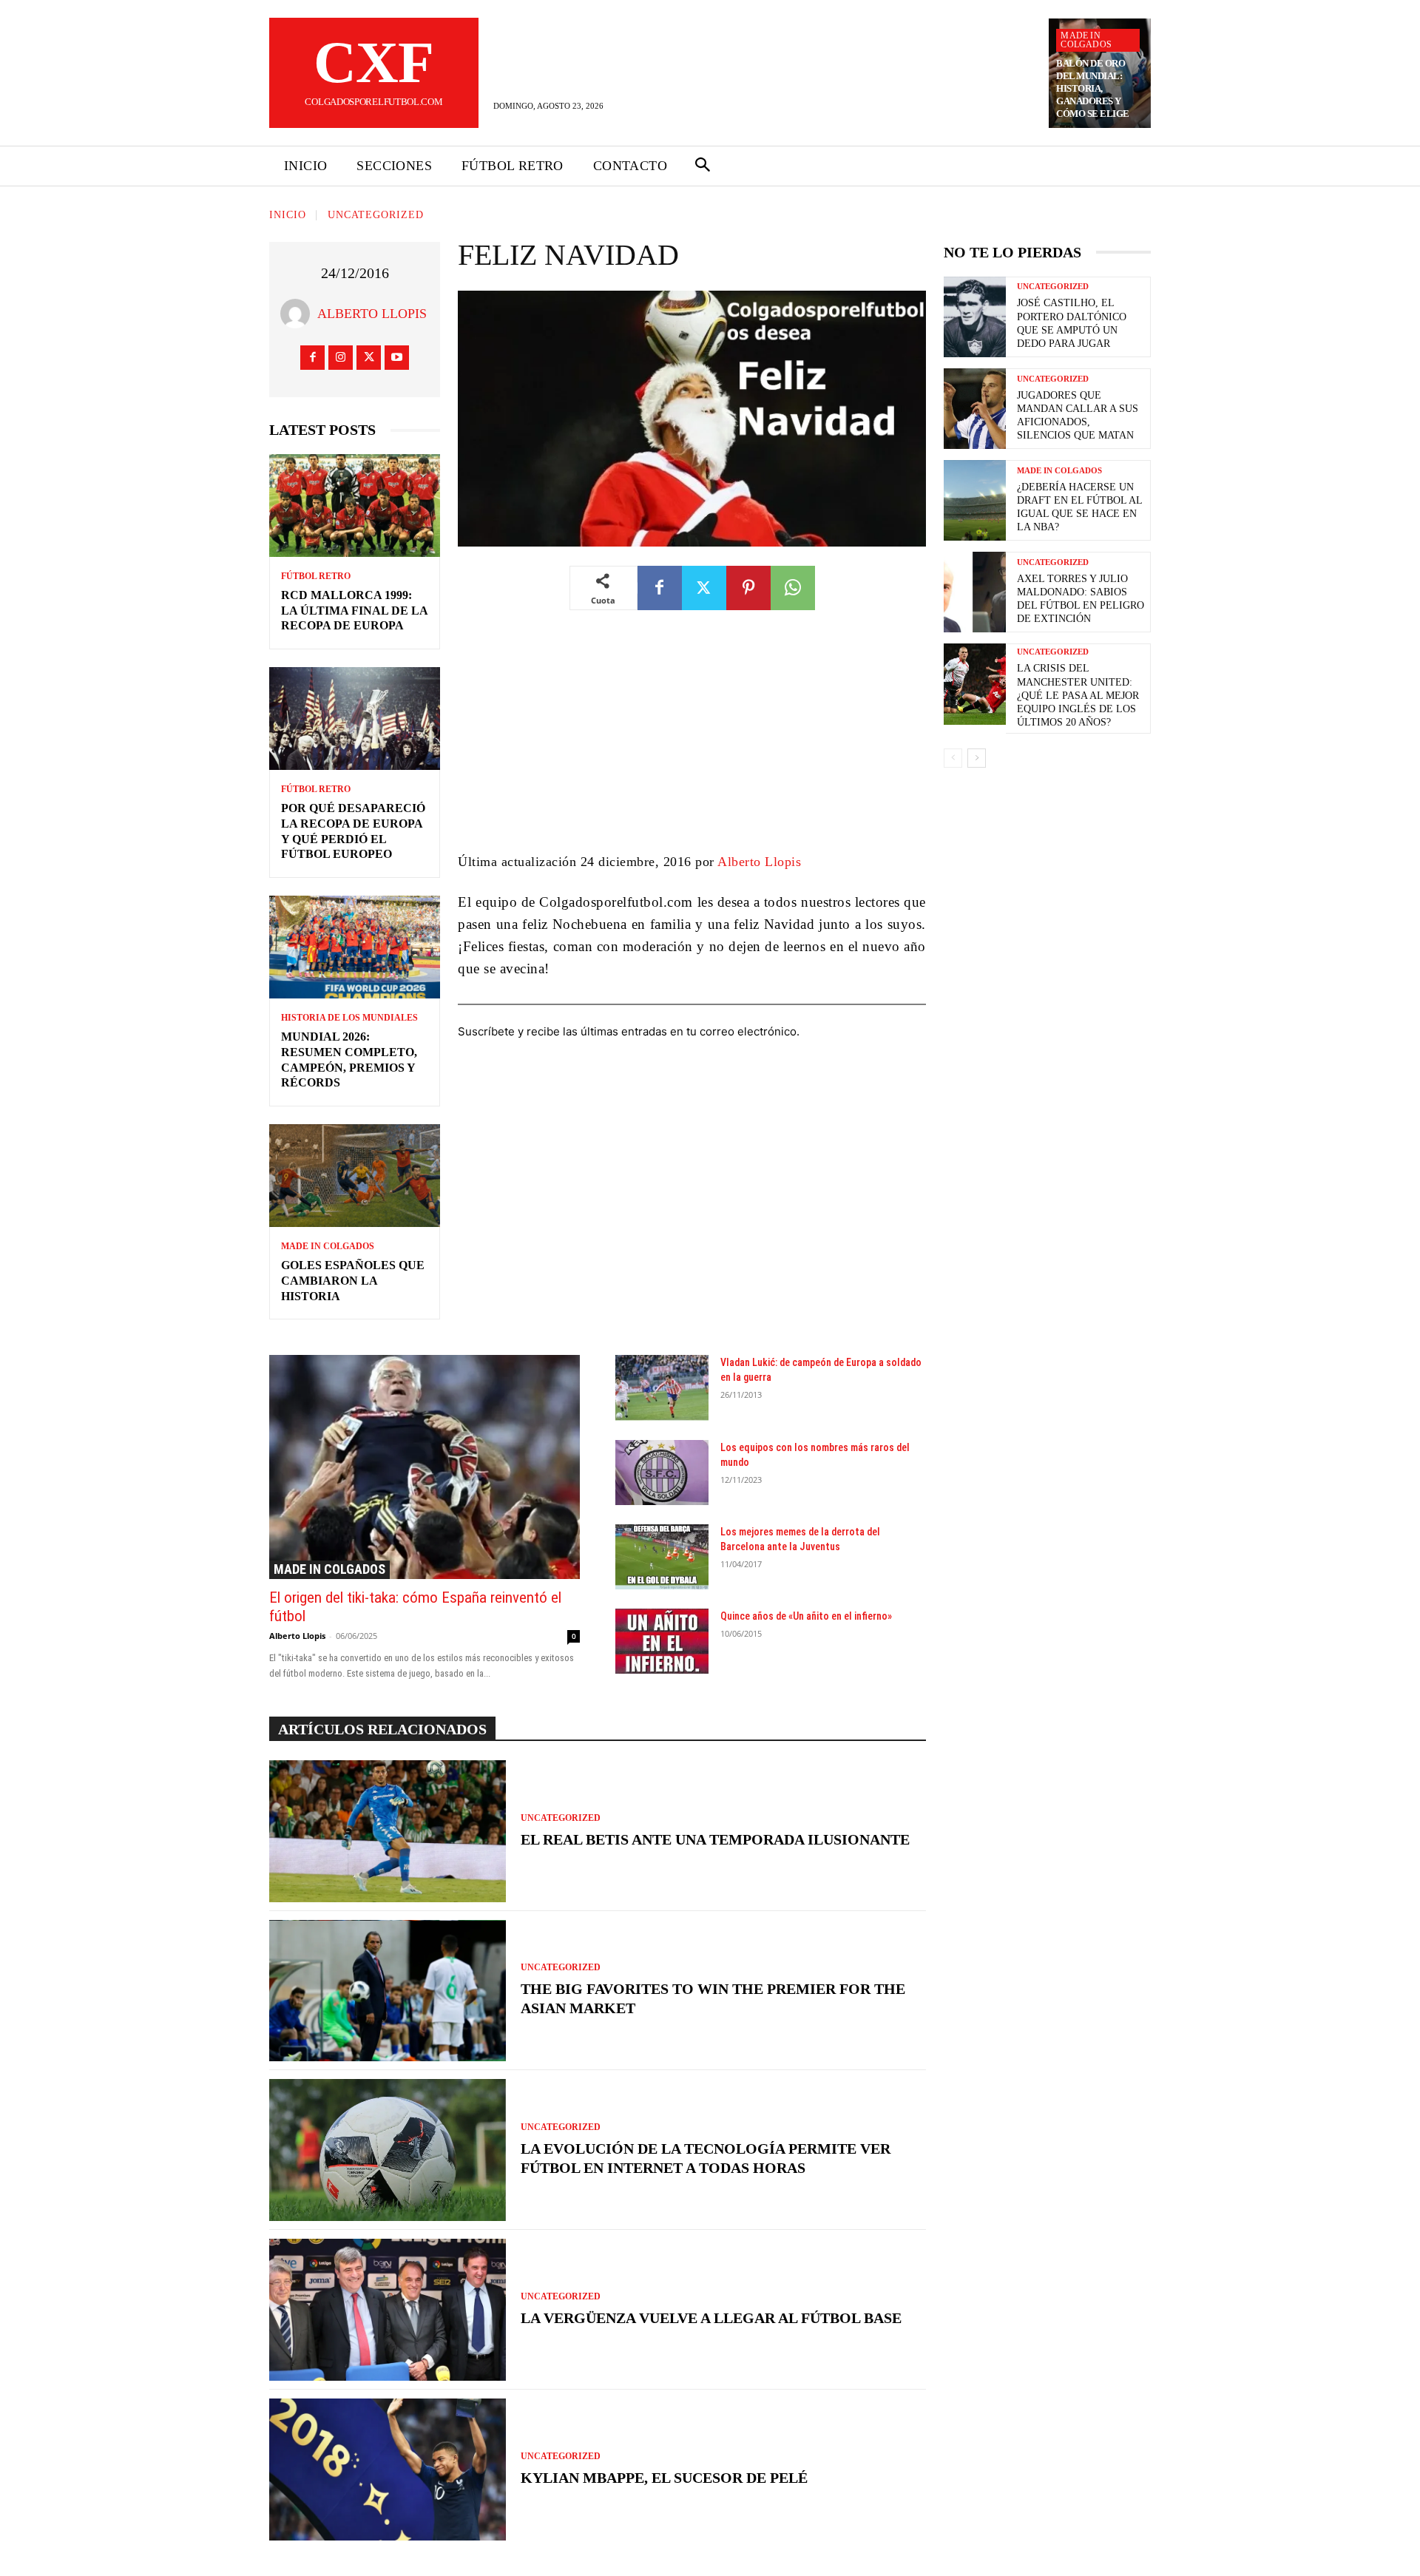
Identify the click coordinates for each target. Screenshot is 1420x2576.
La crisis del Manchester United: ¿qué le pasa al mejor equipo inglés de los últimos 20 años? (1078, 695)
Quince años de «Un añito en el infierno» (806, 1616)
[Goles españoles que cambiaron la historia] (355, 1176)
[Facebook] (312, 358)
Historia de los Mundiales (349, 1018)
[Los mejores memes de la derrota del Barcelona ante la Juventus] (662, 1557)
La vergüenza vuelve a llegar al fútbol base (711, 2318)
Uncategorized (376, 215)
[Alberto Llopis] (299, 314)
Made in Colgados (1086, 40)
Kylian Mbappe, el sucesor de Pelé (664, 2478)
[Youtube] (397, 358)
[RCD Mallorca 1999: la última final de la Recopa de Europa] (355, 506)
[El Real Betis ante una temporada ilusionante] (388, 1831)
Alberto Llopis (372, 314)
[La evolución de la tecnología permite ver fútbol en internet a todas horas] (388, 2150)
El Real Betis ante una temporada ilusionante (715, 1839)
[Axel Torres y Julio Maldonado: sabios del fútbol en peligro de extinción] (975, 592)
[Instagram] (341, 358)
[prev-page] (953, 758)
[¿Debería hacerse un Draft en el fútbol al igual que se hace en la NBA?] (975, 500)
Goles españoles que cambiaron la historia (353, 1281)
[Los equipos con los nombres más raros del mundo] (662, 1473)
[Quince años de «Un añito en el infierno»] (662, 1641)
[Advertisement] (692, 742)
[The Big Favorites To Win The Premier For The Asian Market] (388, 1991)
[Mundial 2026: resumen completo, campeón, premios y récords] (355, 947)
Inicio (288, 215)
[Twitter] (369, 358)
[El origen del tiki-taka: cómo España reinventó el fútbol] (425, 1467)
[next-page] (977, 758)
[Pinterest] (748, 588)
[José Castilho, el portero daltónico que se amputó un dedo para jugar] (975, 317)
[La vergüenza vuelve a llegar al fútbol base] (388, 2310)
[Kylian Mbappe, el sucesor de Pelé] (388, 2469)
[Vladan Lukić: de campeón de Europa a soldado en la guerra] (662, 1387)
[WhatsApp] (793, 588)
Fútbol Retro (316, 576)
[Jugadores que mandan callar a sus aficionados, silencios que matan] (975, 409)
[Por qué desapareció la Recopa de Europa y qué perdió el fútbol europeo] (355, 719)
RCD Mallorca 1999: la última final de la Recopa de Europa (355, 611)
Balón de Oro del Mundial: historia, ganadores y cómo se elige (1093, 88)
